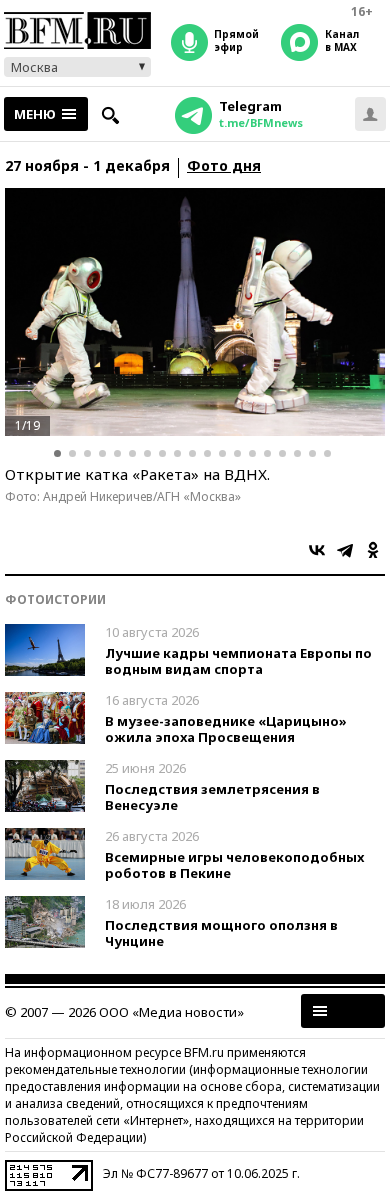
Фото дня (224, 166)
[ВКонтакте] (317, 550)
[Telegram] (345, 550)
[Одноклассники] (373, 550)
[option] (195, 312)
